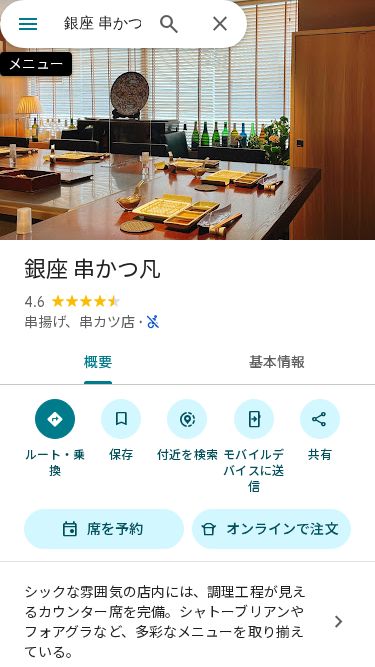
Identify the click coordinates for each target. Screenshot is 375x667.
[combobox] (102, 23)
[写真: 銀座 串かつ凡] (187, 120)
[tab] (94, 360)
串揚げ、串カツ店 (79, 322)
